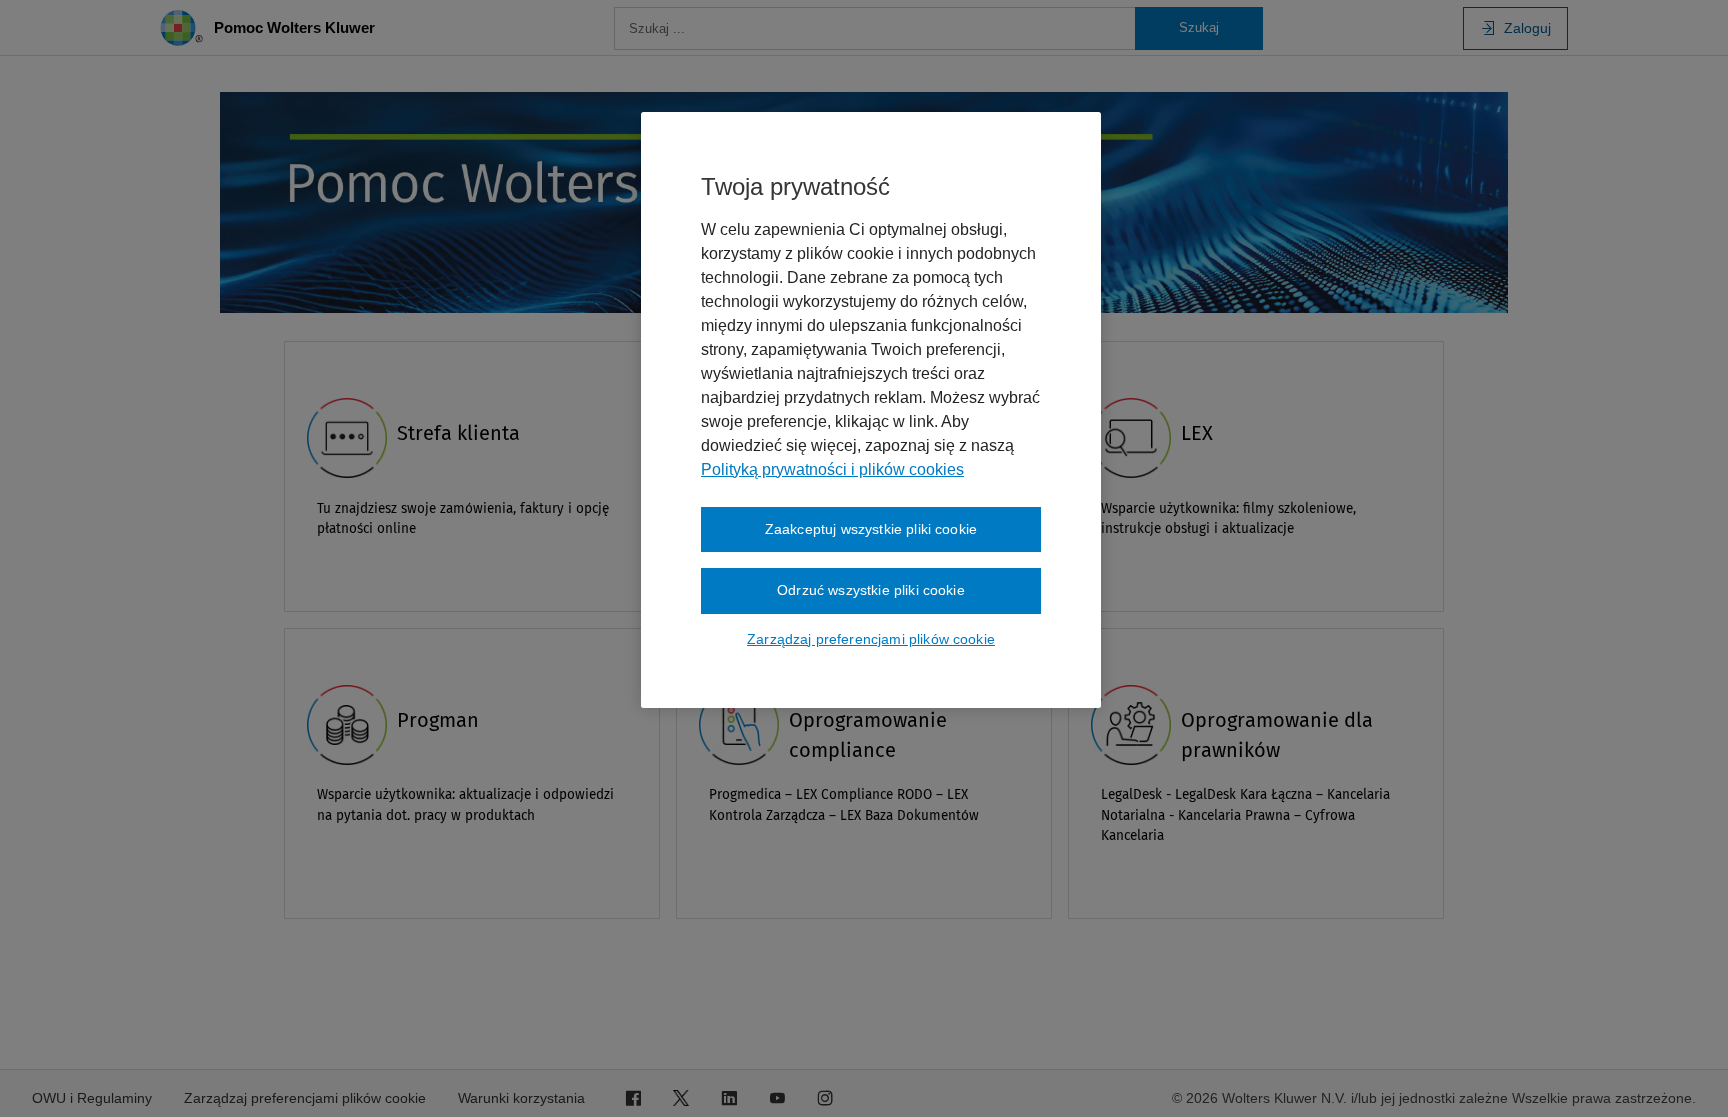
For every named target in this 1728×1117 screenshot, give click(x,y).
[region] (871, 410)
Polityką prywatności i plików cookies (832, 469)
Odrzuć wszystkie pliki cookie (871, 590)
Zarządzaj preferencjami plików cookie (871, 639)
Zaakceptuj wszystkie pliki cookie (871, 529)
